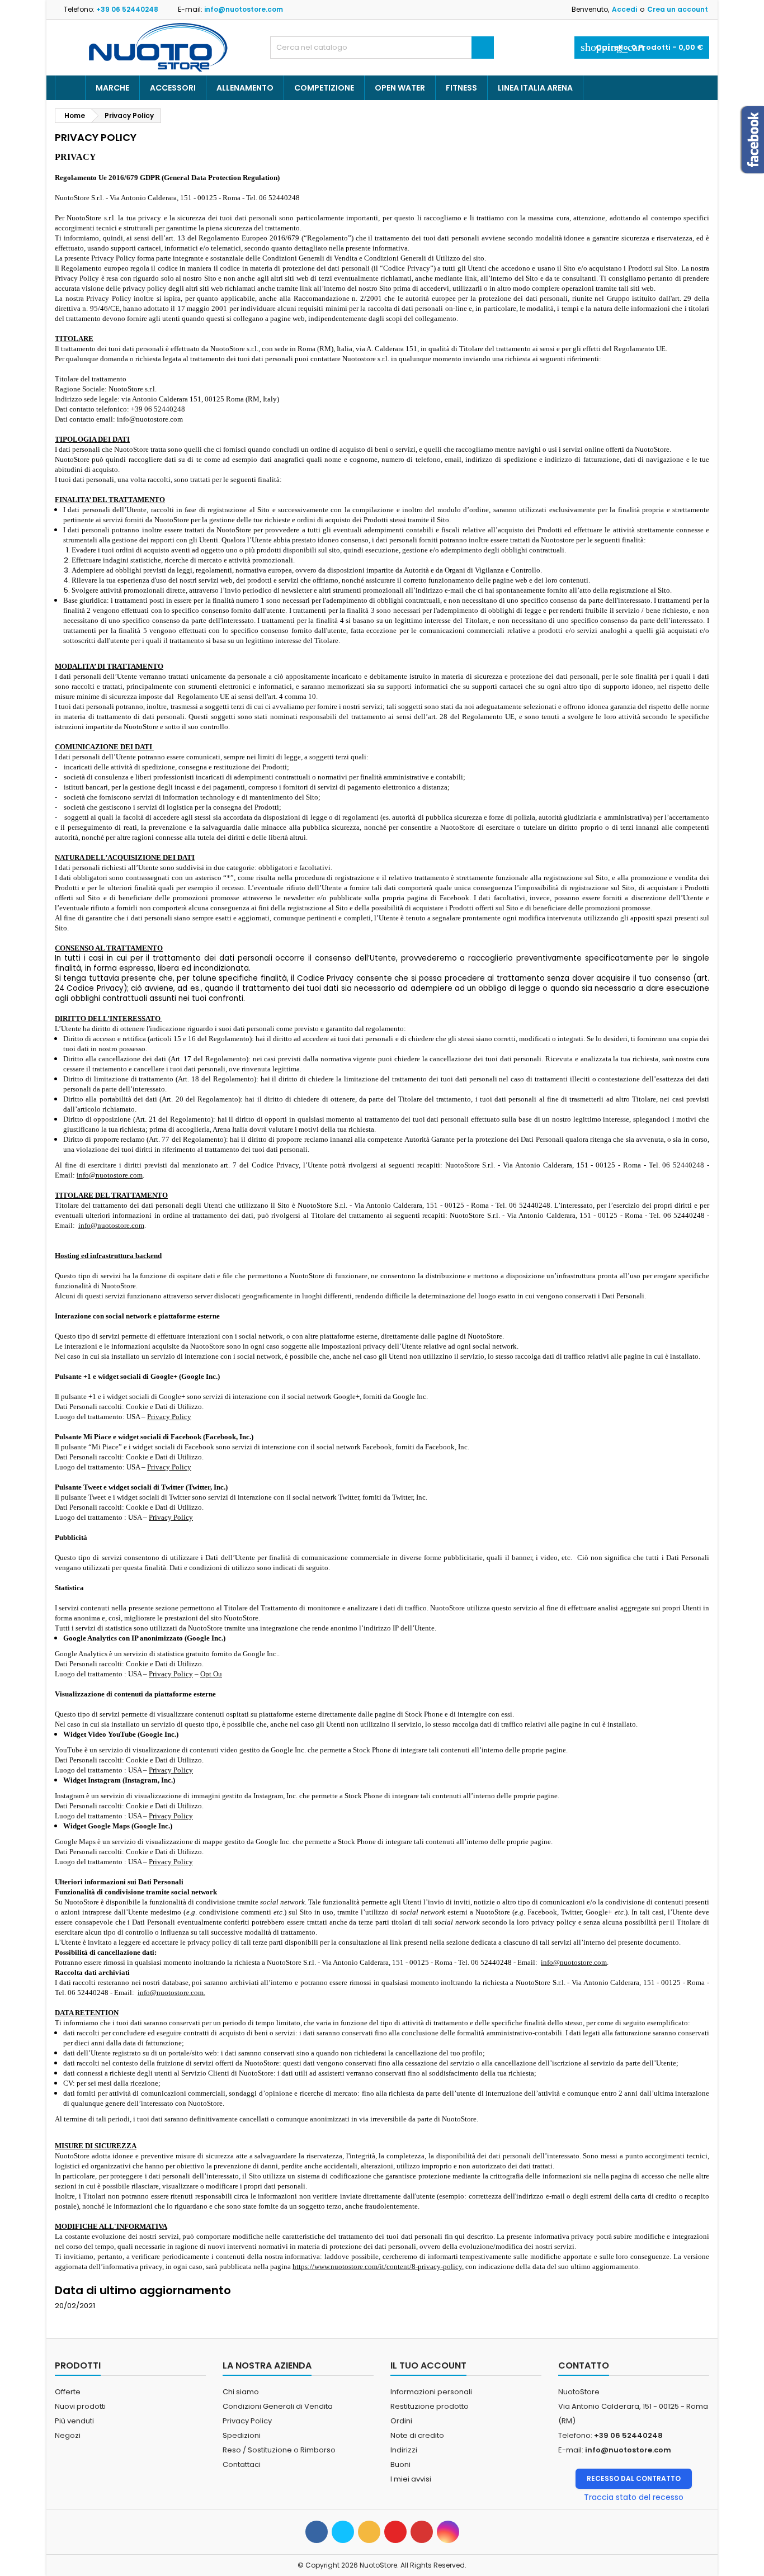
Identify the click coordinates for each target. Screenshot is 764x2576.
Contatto (584, 2365)
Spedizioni (242, 2435)
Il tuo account (428, 2365)
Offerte (68, 2392)
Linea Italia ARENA (535, 88)
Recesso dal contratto (634, 2478)
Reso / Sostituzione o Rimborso (279, 2450)
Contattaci (242, 2464)
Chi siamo (241, 2392)
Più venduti (74, 2421)
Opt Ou (211, 1674)
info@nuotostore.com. (171, 1993)
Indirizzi (404, 2450)
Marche (112, 88)
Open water (400, 88)
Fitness (461, 88)
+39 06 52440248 (127, 9)
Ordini (401, 2421)
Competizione (324, 88)
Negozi (68, 2435)
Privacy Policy (169, 1417)
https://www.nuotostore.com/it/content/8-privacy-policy (377, 2267)
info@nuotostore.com (244, 9)
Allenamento (245, 88)
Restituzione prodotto (430, 2406)
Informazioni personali (431, 2392)
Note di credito (417, 2435)
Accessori (173, 88)
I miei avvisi (411, 2479)
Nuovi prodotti (80, 2406)
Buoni (400, 2464)
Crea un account (678, 9)
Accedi (624, 9)
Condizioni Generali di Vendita (278, 2406)
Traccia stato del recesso (634, 2497)
